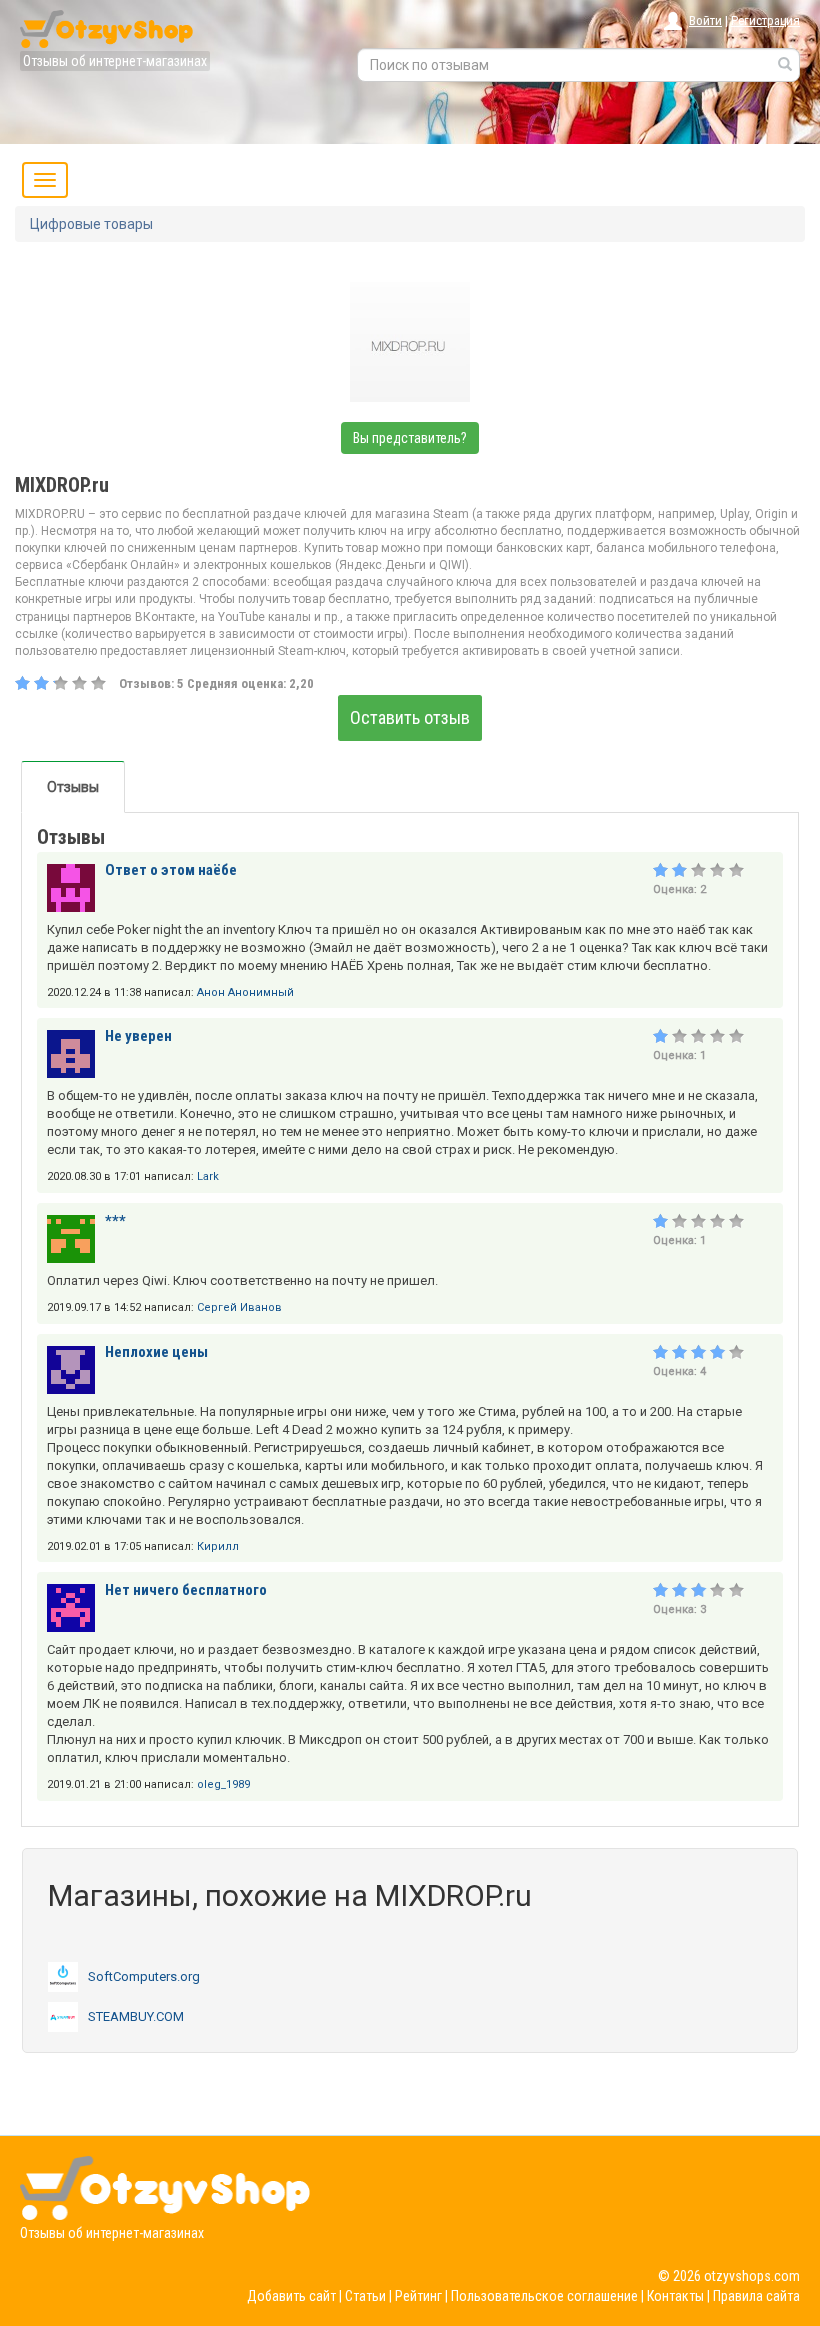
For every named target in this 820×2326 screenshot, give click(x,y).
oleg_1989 (223, 1784)
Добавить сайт (291, 2296)
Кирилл (218, 1546)
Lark (208, 1176)
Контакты (675, 2296)
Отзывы (73, 787)
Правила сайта (756, 2296)
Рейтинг (418, 2296)
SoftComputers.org (144, 1976)
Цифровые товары (91, 224)
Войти (705, 20)
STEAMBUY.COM (136, 2016)
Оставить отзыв (410, 717)
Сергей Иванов (239, 1307)
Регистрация (765, 20)
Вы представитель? (410, 438)
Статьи (365, 2296)
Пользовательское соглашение (544, 2296)
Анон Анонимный (245, 992)
